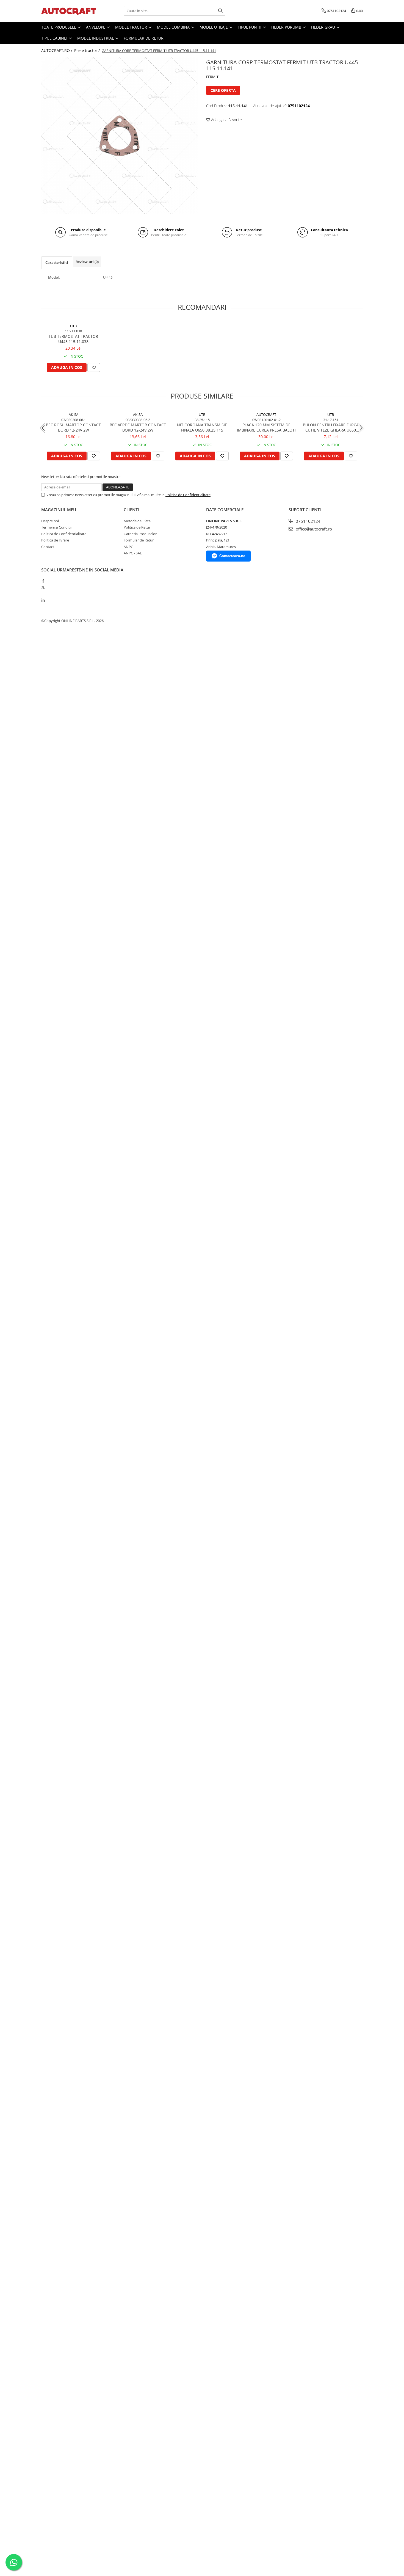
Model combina (174, 27)
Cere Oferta (223, 90)
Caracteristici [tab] (57, 262)
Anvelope (96, 27)
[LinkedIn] (43, 600)
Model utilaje (214, 27)
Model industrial (96, 38)
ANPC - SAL (133, 553)
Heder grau (324, 27)
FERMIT (212, 77)
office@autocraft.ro (313, 529)
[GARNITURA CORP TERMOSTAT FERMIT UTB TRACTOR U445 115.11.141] (120, 136)
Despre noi (50, 521)
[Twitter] (43, 587)
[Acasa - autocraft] (69, 11)
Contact (48, 547)
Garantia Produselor (140, 534)
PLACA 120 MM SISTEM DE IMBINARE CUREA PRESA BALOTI (266, 427)
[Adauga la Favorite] (94, 367)
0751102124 (308, 521)
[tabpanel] (120, 136)
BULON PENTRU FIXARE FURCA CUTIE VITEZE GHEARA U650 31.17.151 (331, 427)
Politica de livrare (55, 540)
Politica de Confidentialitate (188, 495)
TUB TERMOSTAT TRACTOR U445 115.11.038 (73, 339)
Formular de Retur (144, 38)
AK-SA (74, 414)
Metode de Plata (137, 521)
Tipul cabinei (55, 38)
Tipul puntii (250, 27)
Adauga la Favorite (226, 120)
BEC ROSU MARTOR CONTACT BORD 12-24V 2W (73, 427)
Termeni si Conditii (56, 527)
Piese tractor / (88, 50)
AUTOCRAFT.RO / (57, 50)
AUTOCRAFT (266, 414)
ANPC (128, 547)
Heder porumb (287, 27)
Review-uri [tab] (87, 262)
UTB (73, 326)
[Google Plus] (43, 594)
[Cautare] (220, 11)
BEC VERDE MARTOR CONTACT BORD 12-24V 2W (138, 427)
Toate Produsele (59, 27)
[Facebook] (43, 581)
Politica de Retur (137, 527)
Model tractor (132, 27)
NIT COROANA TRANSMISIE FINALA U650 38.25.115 (202, 427)
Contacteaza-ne (232, 556)
